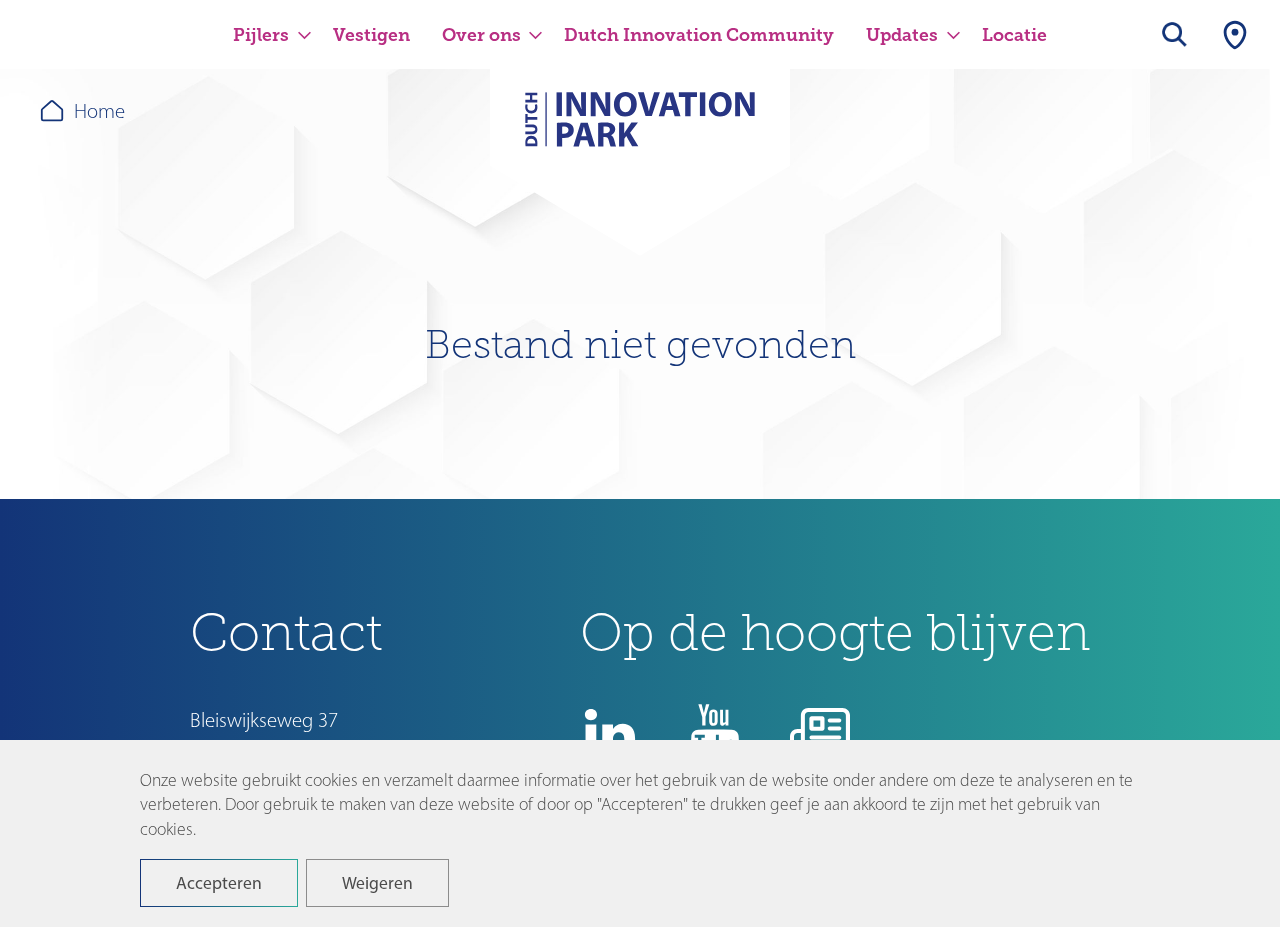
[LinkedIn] (610, 733)
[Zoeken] (1175, 34)
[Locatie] (1235, 34)
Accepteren (219, 882)
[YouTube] (715, 733)
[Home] (640, 132)
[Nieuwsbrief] (820, 733)
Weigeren (377, 882)
